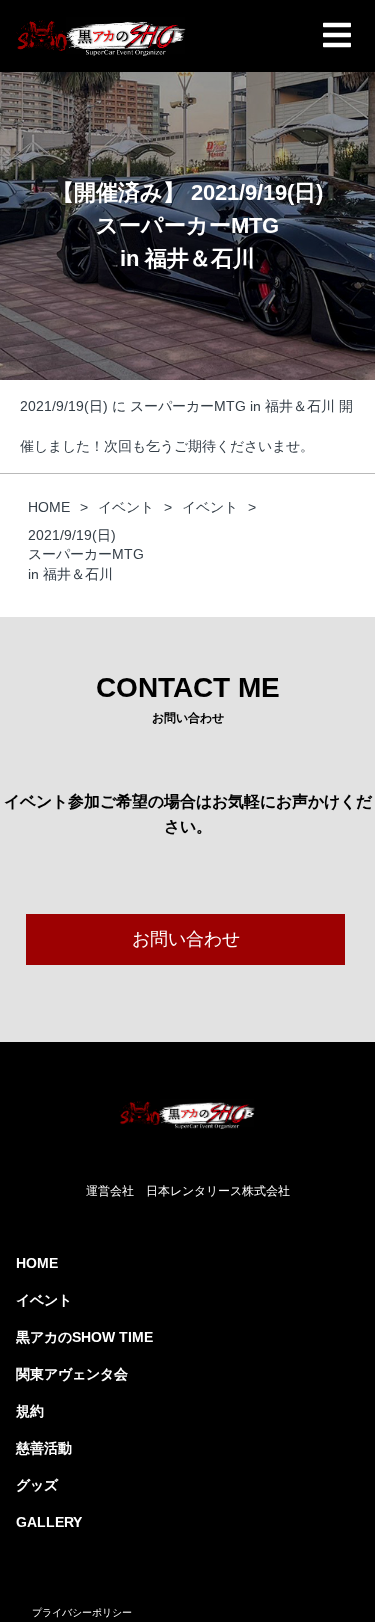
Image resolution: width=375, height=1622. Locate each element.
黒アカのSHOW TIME (84, 1337)
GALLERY (49, 1522)
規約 (30, 1411)
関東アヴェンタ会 (72, 1374)
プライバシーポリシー (82, 1612)
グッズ (37, 1485)
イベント (44, 1300)
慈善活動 (44, 1448)
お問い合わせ (186, 939)
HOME (37, 1263)
